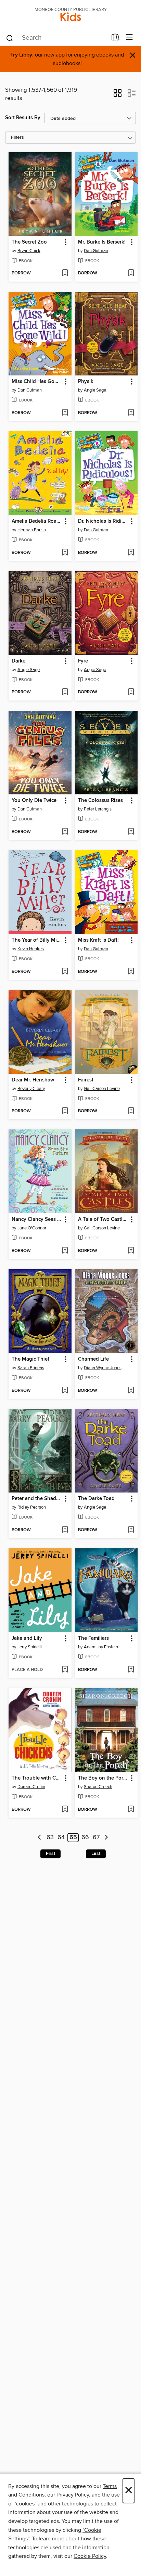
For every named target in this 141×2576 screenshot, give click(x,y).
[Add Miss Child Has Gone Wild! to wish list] (65, 413)
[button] (118, 95)
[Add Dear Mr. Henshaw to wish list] (65, 1111)
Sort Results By (23, 118)
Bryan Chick (29, 251)
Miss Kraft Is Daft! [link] (98, 940)
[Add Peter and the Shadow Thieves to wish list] (65, 1530)
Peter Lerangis (98, 809)
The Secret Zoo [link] (29, 242)
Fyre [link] (83, 661)
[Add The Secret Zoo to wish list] (65, 273)
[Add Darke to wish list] (65, 692)
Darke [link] (18, 661)
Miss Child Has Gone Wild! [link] (37, 382)
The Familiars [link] (93, 1638)
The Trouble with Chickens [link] (37, 1778)
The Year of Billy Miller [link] (37, 940)
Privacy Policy (73, 2495)
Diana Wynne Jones (103, 1368)
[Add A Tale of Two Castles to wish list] (131, 1251)
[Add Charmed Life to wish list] (131, 1391)
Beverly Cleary (31, 1089)
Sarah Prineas (31, 1368)
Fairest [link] (86, 1080)
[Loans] (116, 39)
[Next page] (106, 1838)
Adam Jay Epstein (101, 1647)
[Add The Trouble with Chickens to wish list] (65, 1810)
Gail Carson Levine (102, 1089)
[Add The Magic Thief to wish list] (65, 1391)
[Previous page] (40, 1838)
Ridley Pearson (32, 1507)
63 (50, 1838)
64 (61, 1838)
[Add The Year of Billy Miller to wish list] (65, 972)
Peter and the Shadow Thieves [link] (37, 1499)
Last (96, 1854)
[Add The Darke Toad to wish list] (131, 1530)
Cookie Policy (90, 2556)
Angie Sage (95, 390)
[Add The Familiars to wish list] (131, 1670)
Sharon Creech (98, 1787)
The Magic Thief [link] (30, 1359)
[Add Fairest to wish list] (131, 1111)
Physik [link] (86, 382)
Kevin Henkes (31, 949)
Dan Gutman (96, 251)
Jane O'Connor (32, 1228)
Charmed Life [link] (93, 1359)
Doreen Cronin (31, 1787)
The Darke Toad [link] (96, 1499)
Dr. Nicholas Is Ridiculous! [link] (103, 521)
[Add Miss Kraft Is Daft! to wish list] (131, 972)
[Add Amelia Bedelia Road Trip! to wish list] (65, 553)
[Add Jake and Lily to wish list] (65, 1670)
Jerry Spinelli (30, 1647)
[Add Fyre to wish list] (131, 692)
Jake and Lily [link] (27, 1638)
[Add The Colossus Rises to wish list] (131, 832)
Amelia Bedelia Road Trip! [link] (37, 521)
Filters (17, 138)
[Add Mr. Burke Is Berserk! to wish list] (131, 273)
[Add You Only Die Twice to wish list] (65, 832)
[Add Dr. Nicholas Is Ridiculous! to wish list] (131, 553)
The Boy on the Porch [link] (103, 1778)
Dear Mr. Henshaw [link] (33, 1080)
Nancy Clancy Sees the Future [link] (37, 1219)
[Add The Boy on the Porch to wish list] (131, 1810)
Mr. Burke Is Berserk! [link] (102, 242)
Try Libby (21, 55)
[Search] (10, 38)
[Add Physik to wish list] (131, 413)
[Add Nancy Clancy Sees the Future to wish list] (65, 1251)
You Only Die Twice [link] (34, 801)
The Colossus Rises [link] (100, 801)
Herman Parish (32, 530)
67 (96, 1838)
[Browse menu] (130, 38)
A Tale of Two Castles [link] (103, 1219)
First (50, 1854)
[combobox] (56, 38)
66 (85, 1838)
